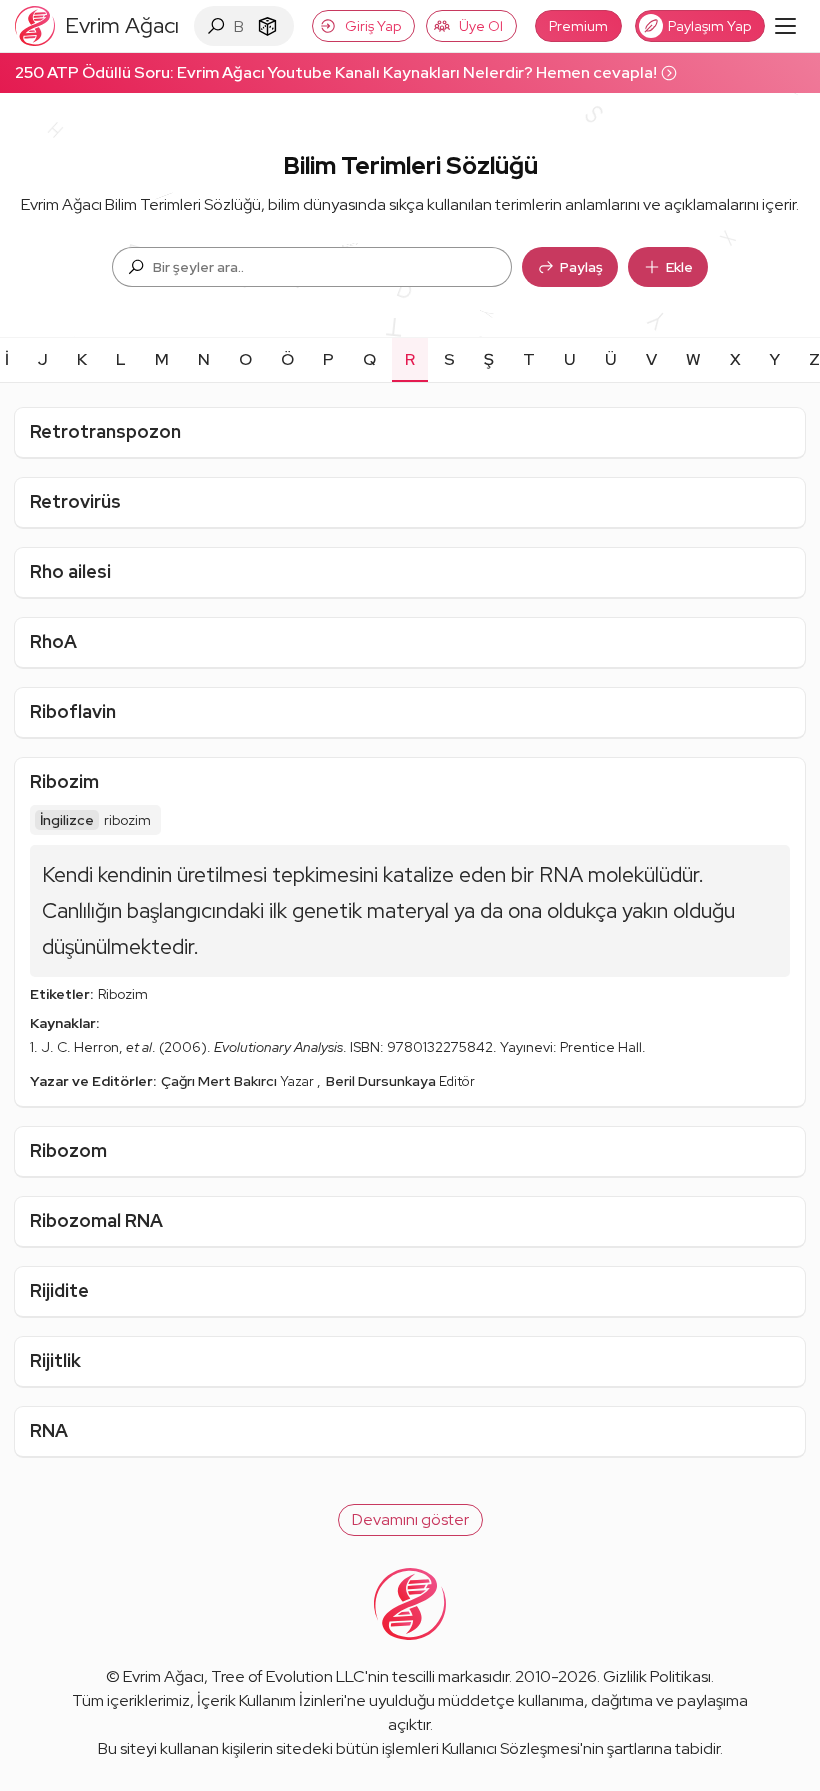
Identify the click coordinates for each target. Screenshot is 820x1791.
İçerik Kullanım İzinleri (270, 1700)
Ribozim (64, 781)
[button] (410, 1520)
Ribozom (68, 1150)
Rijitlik (55, 1360)
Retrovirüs (75, 501)
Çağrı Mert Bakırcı (220, 1081)
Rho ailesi (70, 571)
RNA (49, 1430)
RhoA (53, 641)
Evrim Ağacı (163, 1676)
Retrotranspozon (105, 431)
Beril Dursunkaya (382, 1081)
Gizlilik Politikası (657, 1676)
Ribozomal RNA (96, 1220)
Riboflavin (73, 711)
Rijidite (59, 1290)
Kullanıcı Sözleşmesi (511, 1748)
